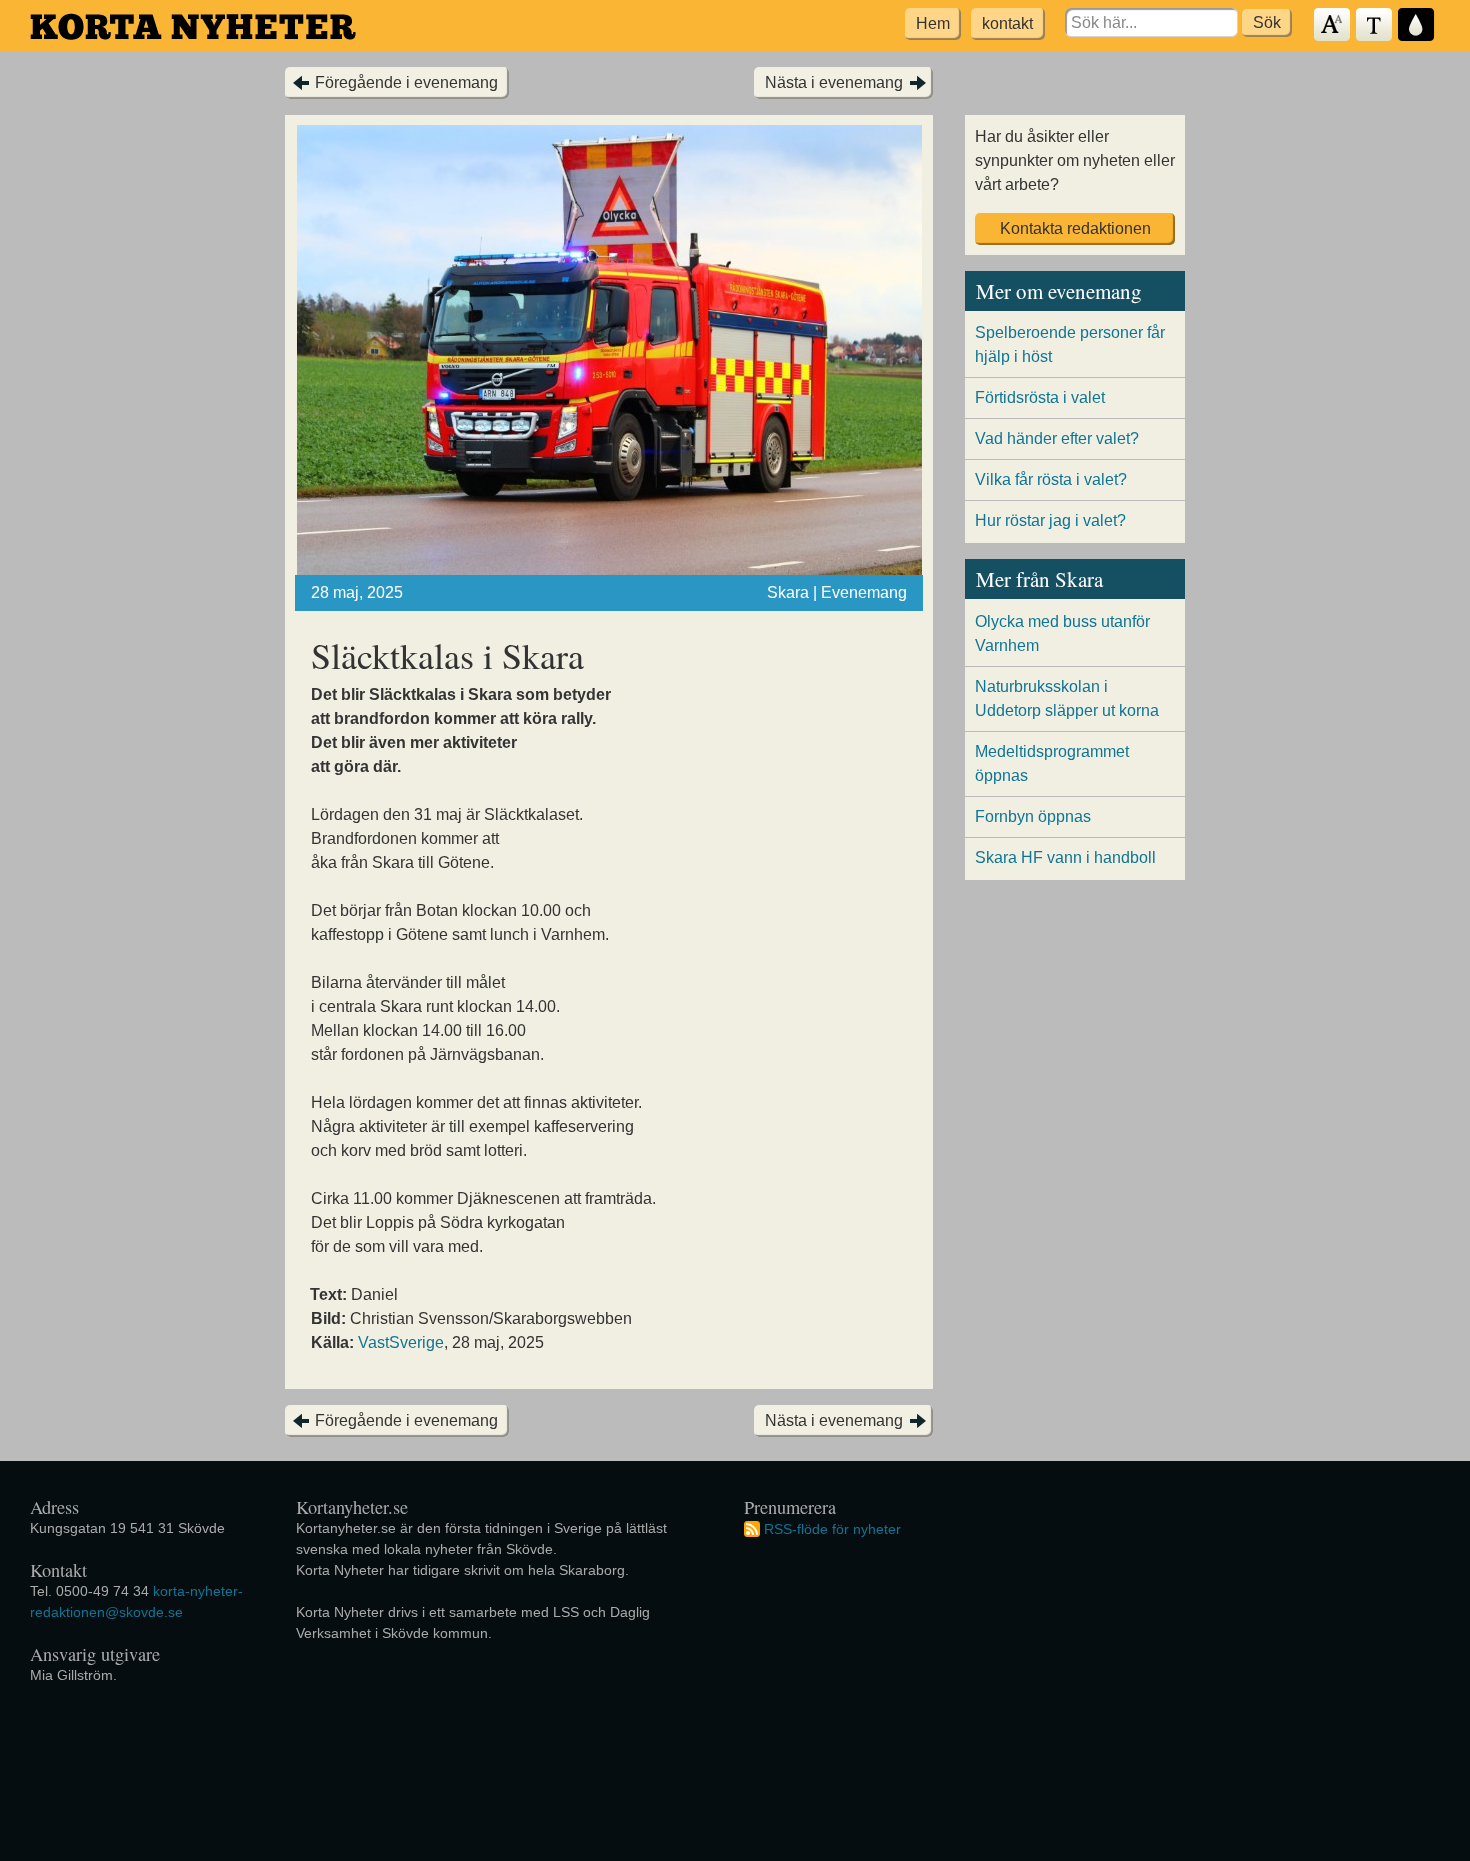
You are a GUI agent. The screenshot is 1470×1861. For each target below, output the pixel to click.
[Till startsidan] (193, 26)
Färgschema (1417, 25)
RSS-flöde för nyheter (832, 1528)
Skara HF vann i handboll (1065, 857)
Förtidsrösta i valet (1040, 397)
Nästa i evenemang (834, 82)
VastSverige (401, 1342)
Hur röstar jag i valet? (1050, 520)
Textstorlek (1333, 25)
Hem (933, 23)
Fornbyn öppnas (1033, 816)
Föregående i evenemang (406, 82)
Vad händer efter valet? (1057, 438)
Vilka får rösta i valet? (1051, 479)
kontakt (1007, 23)
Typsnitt (1375, 25)
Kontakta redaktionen (1075, 228)
